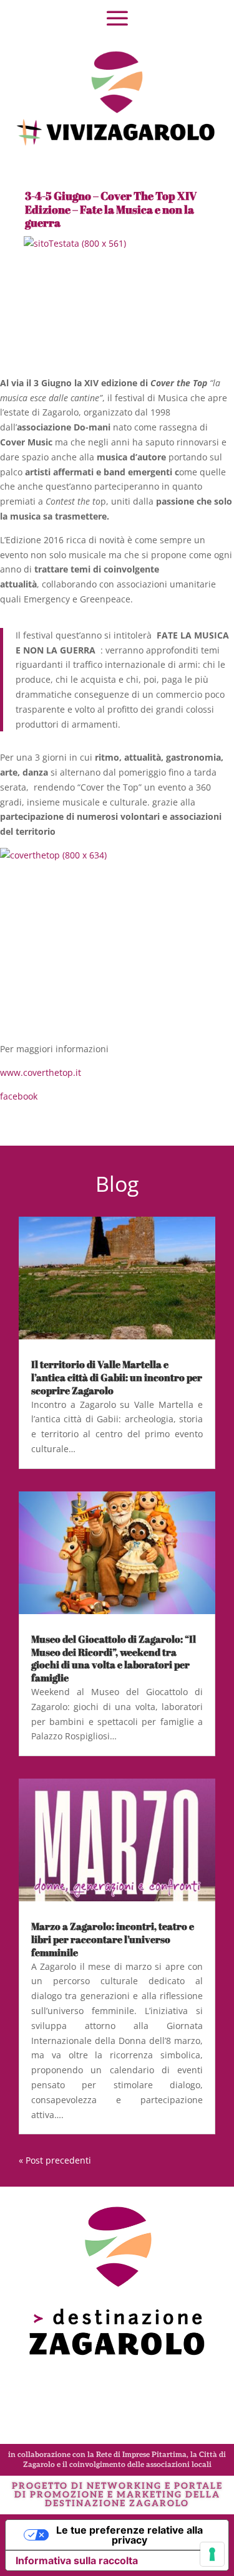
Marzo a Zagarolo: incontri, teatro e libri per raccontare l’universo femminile (113, 1939)
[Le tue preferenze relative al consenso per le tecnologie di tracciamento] (212, 2554)
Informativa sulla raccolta (77, 2560)
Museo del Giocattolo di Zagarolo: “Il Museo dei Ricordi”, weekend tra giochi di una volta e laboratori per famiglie (114, 1658)
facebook (19, 1096)
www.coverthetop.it (41, 1072)
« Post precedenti (55, 2160)
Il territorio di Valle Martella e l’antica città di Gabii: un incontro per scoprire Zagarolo (117, 1377)
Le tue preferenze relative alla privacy (129, 2535)
